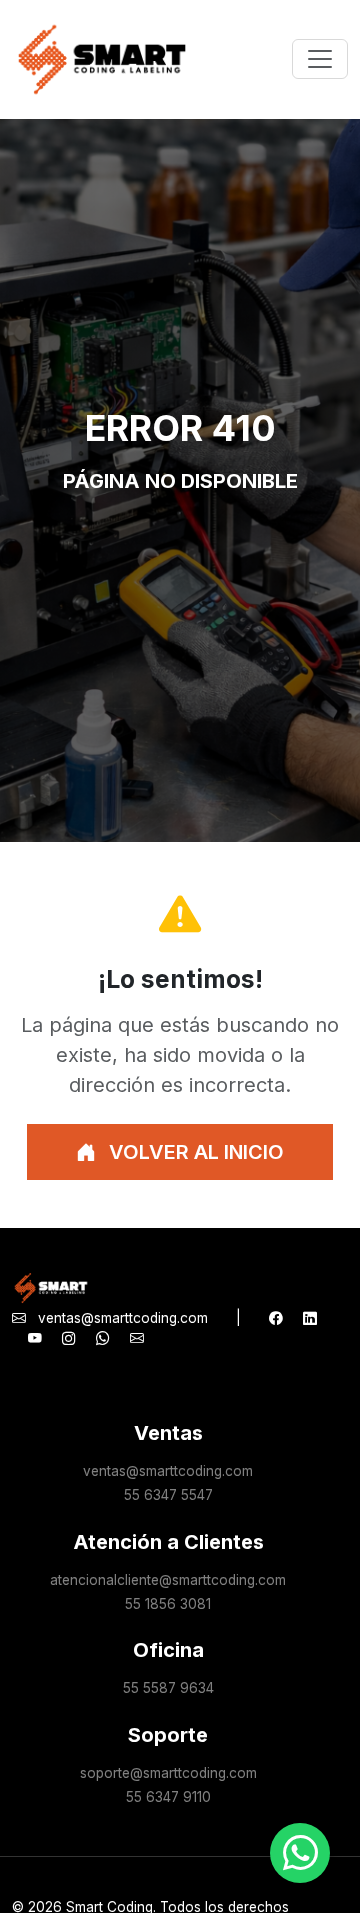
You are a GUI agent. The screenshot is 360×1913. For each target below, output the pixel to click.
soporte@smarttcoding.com (168, 1773)
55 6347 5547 (168, 1495)
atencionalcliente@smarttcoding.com (168, 1580)
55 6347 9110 (168, 1797)
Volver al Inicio (194, 1152)
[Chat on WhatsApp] (300, 1853)
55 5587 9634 (168, 1688)
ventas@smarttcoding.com (123, 1318)
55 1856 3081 (168, 1604)
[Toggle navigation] (320, 59)
